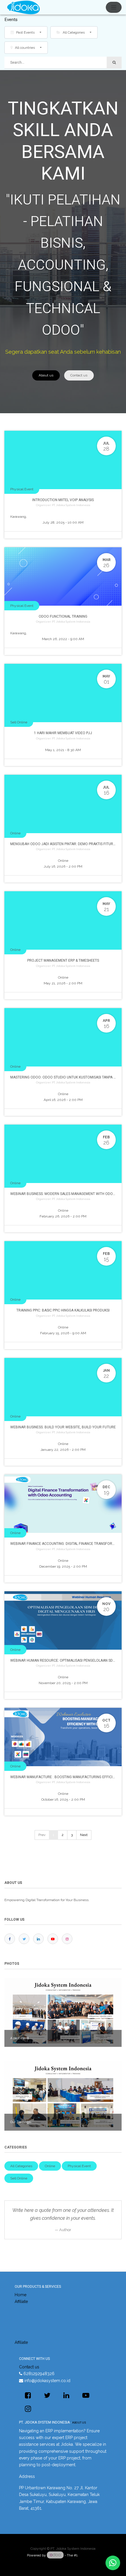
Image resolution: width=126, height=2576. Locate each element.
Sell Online (19, 722)
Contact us (79, 375)
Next (84, 1835)
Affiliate (21, 2301)
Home (21, 2295)
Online (15, 833)
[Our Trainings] (63, 2096)
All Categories (21, 2166)
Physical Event (22, 489)
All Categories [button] (74, 32)
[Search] (114, 63)
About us (46, 375)
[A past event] (63, 2012)
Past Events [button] (25, 32)
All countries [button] (25, 48)
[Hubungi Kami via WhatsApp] (113, 2563)
